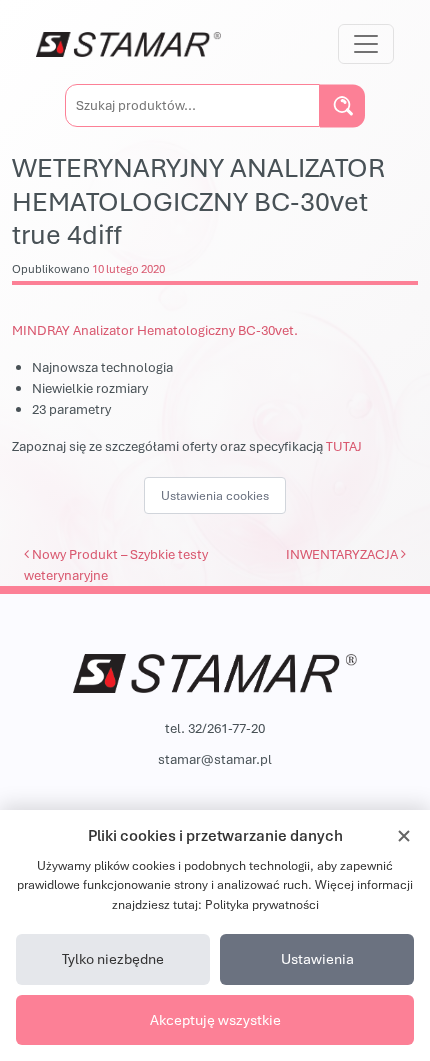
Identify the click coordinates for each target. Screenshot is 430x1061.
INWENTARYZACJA (343, 554)
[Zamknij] (404, 836)
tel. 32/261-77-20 (215, 728)
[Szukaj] (342, 105)
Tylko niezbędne (113, 958)
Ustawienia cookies (215, 495)
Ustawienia (317, 958)
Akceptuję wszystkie (215, 1019)
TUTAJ (344, 446)
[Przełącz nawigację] (366, 44)
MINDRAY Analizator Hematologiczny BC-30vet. (155, 330)
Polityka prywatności (262, 904)
